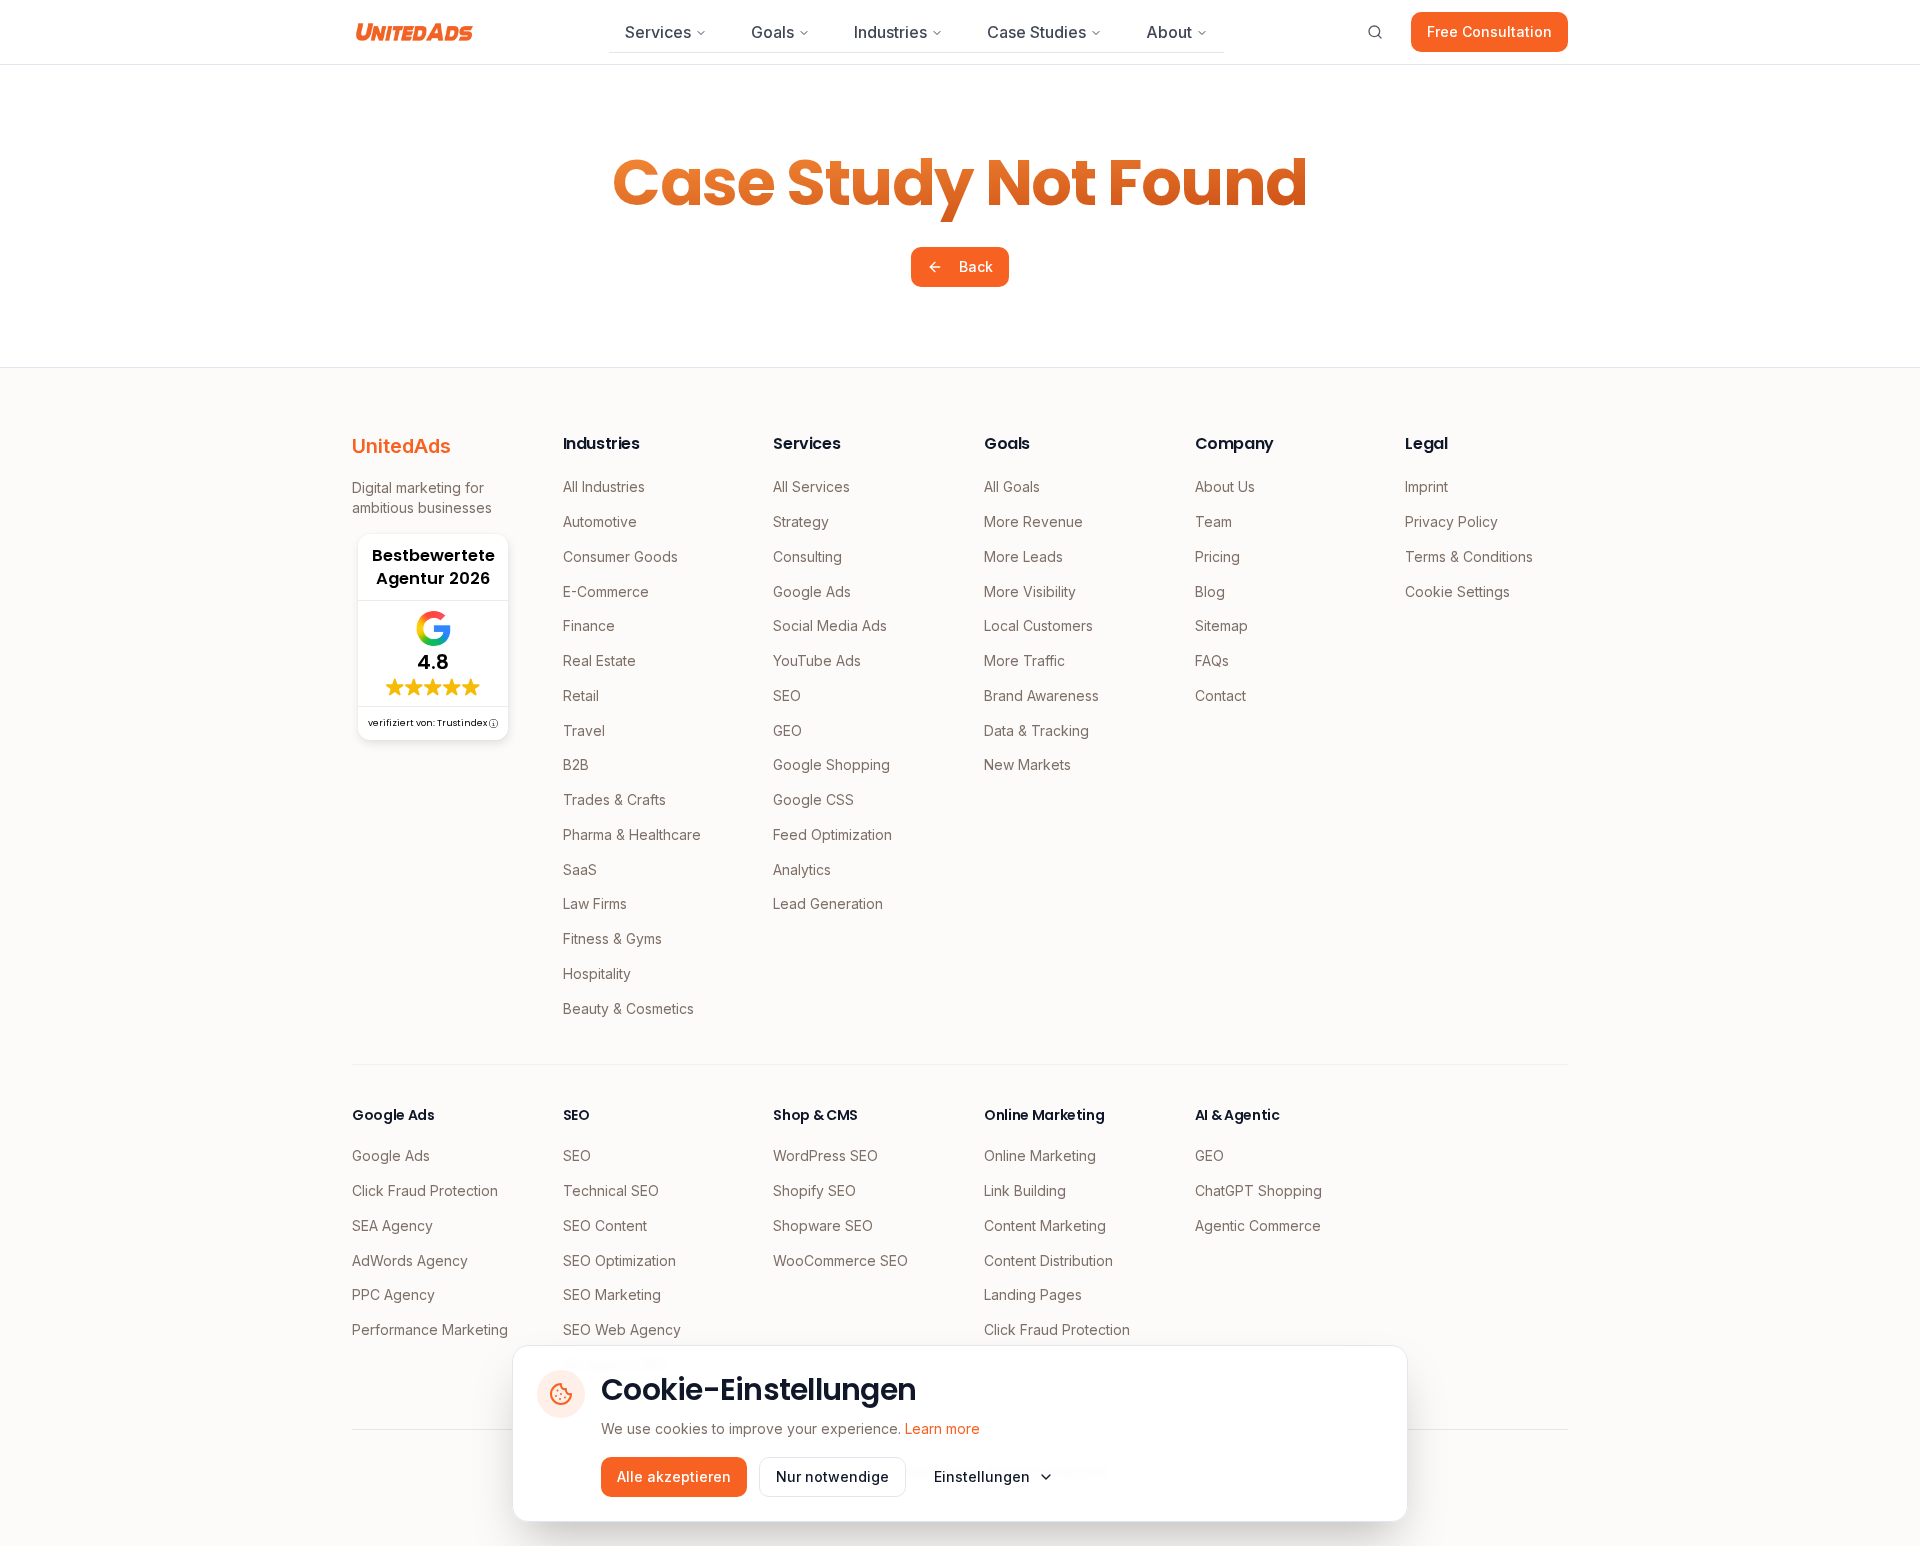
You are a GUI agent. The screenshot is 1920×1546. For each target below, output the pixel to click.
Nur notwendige (832, 1476)
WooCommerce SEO (840, 1260)
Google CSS (813, 799)
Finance (589, 625)
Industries (890, 32)
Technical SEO (611, 1190)
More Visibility (1030, 591)
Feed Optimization (832, 834)
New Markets (1027, 764)
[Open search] (1375, 32)
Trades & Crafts (614, 799)
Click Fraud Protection (425, 1190)
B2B (576, 764)
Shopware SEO (823, 1225)
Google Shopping (831, 764)
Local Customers (1038, 625)
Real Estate (599, 660)
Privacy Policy (1451, 521)
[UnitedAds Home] (414, 32)
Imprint (1426, 486)
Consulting (807, 556)
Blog (1210, 591)
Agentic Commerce (1258, 1225)
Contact (1220, 695)
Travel (584, 730)
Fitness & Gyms (612, 938)
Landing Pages (1033, 1294)
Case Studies (1036, 32)
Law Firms (595, 903)
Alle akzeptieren (674, 1476)
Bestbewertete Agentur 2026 (433, 567)
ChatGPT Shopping (1258, 1190)
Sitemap (1221, 625)
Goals (772, 32)
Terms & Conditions (1469, 556)
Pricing (1217, 556)
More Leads (1023, 556)
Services (658, 32)
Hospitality (597, 973)
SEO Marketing (612, 1294)
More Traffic (1024, 660)
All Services (811, 486)
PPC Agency (393, 1294)
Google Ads (812, 591)
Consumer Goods (620, 556)
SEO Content (605, 1225)
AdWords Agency (410, 1260)
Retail (581, 695)
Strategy (801, 521)
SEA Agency (392, 1225)
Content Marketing (1045, 1225)
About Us (1225, 486)
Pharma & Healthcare (632, 834)
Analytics (802, 869)
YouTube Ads (817, 660)
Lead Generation (828, 903)
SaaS (580, 869)
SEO (787, 695)
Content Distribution (1048, 1260)
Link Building (1025, 1190)
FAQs (1212, 660)
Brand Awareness (1041, 695)
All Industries (604, 486)
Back (976, 266)
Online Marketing (1040, 1155)
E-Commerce (606, 591)
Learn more (942, 1428)
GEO (787, 730)
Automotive (600, 521)
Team (1213, 521)
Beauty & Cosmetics (628, 1008)
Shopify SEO (814, 1190)
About (1169, 32)
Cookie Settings (1457, 591)
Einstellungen (982, 1476)
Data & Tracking (1036, 730)
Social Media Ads (830, 625)
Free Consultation (1489, 31)
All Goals (1012, 486)
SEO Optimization (619, 1260)
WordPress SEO (825, 1155)
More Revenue (1033, 521)
